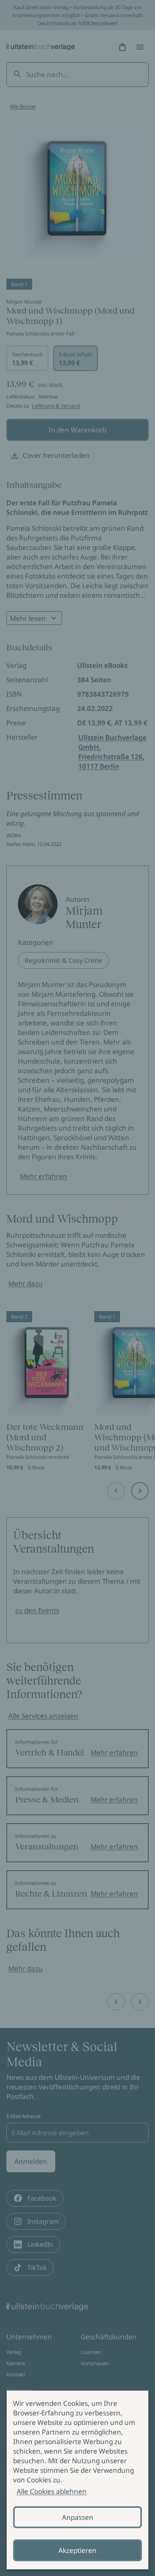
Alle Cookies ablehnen (52, 2491)
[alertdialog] (77, 2480)
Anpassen (78, 2517)
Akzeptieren (77, 2550)
